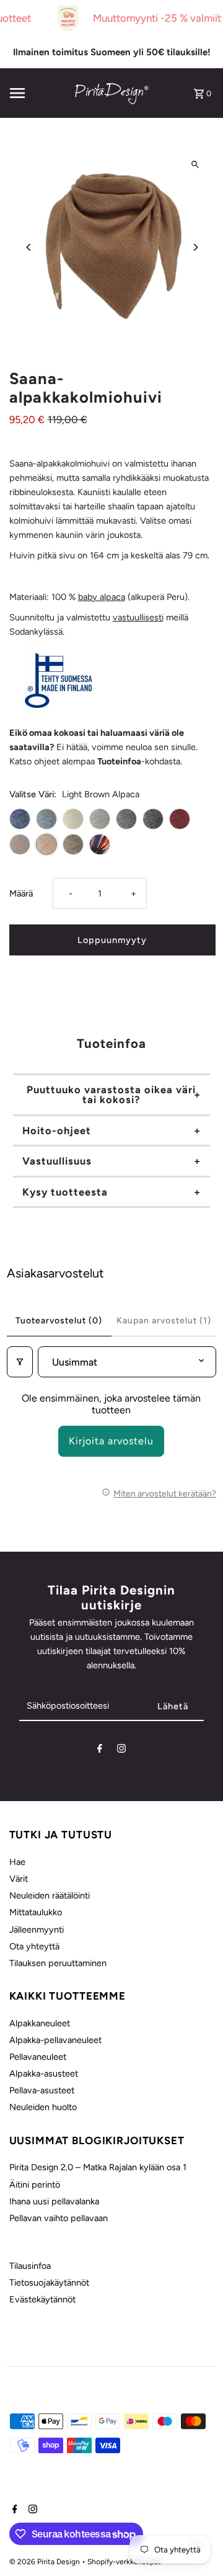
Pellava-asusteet (42, 2090)
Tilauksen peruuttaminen (58, 1963)
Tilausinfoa (30, 2266)
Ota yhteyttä (34, 1946)
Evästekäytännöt (42, 2299)
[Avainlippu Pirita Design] (59, 712)
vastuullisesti (138, 617)
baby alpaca (102, 597)
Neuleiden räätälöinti (50, 1895)
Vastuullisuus (57, 1161)
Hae (17, 1862)
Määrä (21, 893)
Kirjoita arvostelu (111, 1441)
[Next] (195, 247)
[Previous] (29, 247)
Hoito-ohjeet (57, 1130)
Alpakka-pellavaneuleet (55, 2040)
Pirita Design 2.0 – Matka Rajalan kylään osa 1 (98, 2167)
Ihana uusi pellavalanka (54, 2201)
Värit (19, 1879)
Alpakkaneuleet (40, 2023)
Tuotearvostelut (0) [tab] (59, 1321)
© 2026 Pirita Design (46, 2562)
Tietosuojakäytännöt (49, 2283)
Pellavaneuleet (38, 2057)
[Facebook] (100, 1751)
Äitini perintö (35, 2185)
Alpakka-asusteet (44, 2073)
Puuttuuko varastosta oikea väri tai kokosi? (111, 1094)
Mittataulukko (36, 1912)
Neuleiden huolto (43, 2107)
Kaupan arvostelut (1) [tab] (164, 1321)
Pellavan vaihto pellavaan (59, 2218)
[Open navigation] (38, 93)
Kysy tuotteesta (65, 1192)
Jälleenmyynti (37, 1930)
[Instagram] (121, 1751)
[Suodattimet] (20, 1362)
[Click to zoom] (195, 164)
